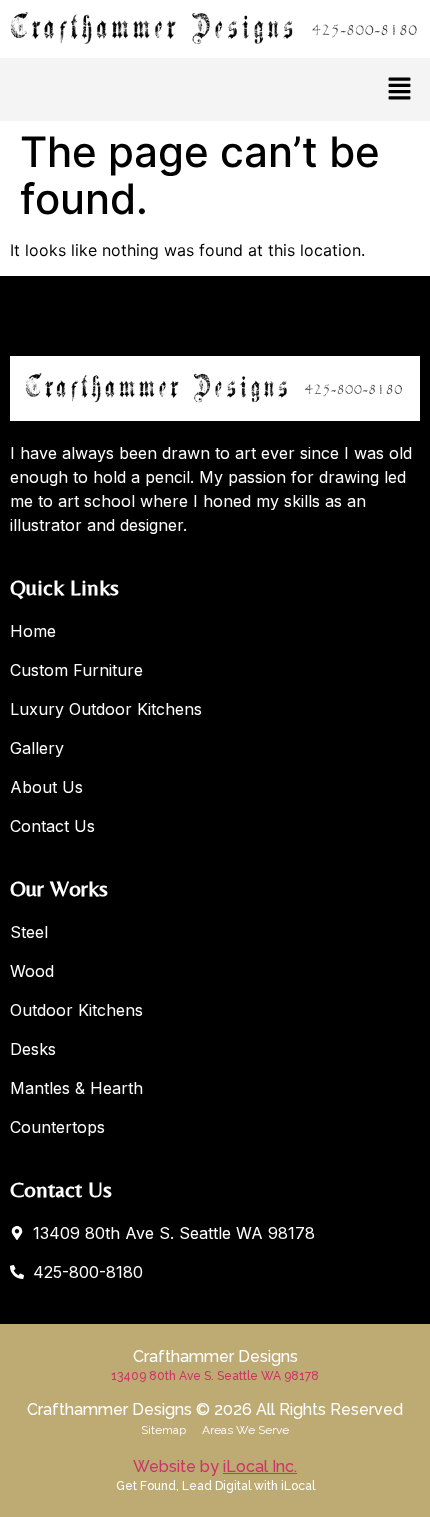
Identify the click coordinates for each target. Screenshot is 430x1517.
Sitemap (163, 1430)
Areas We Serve (245, 1430)
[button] (400, 89)
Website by (215, 1466)
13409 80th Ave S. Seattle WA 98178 (215, 1376)
